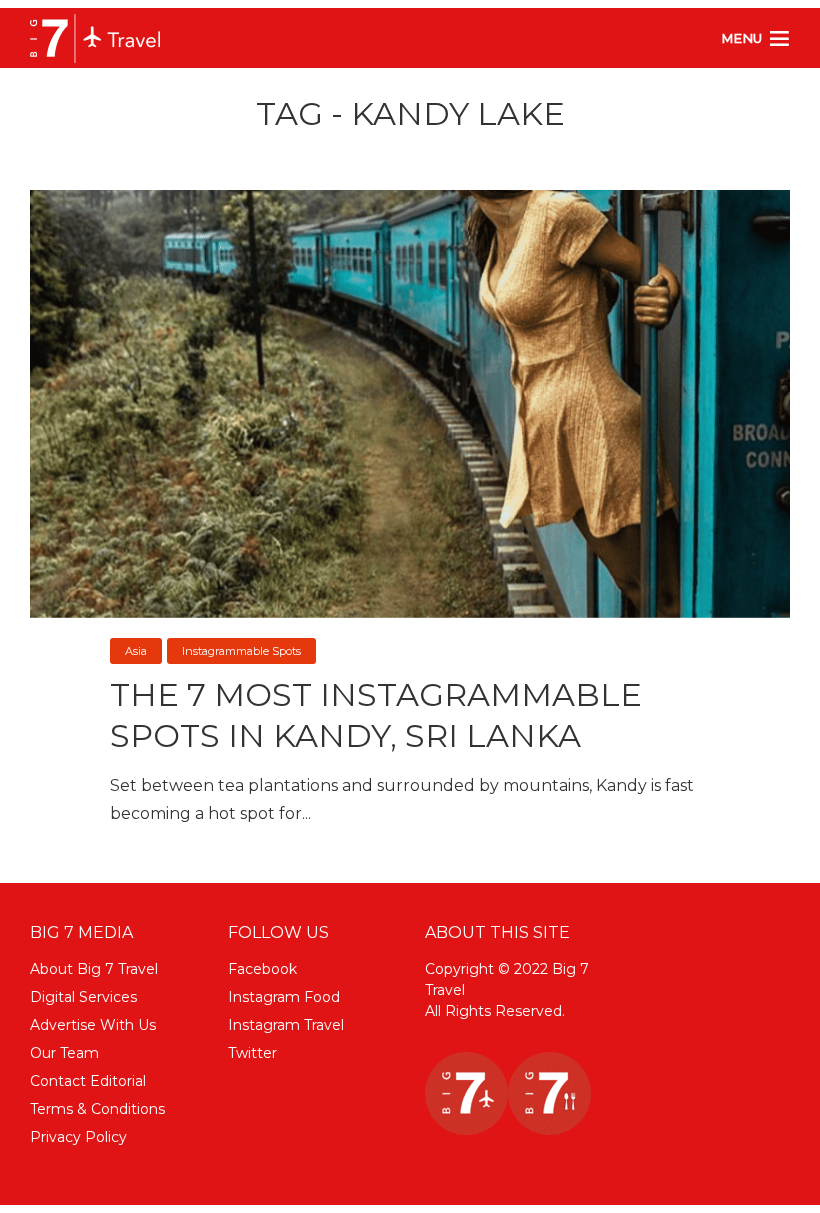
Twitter (252, 1053)
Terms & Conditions (97, 1109)
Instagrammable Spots (241, 651)
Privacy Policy (78, 1137)
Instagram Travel (286, 1025)
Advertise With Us (93, 1025)
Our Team (64, 1053)
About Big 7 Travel (94, 969)
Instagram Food (284, 997)
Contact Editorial (88, 1081)
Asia (136, 651)
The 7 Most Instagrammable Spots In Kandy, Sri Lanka (376, 715)
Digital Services (83, 997)
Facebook (262, 969)
